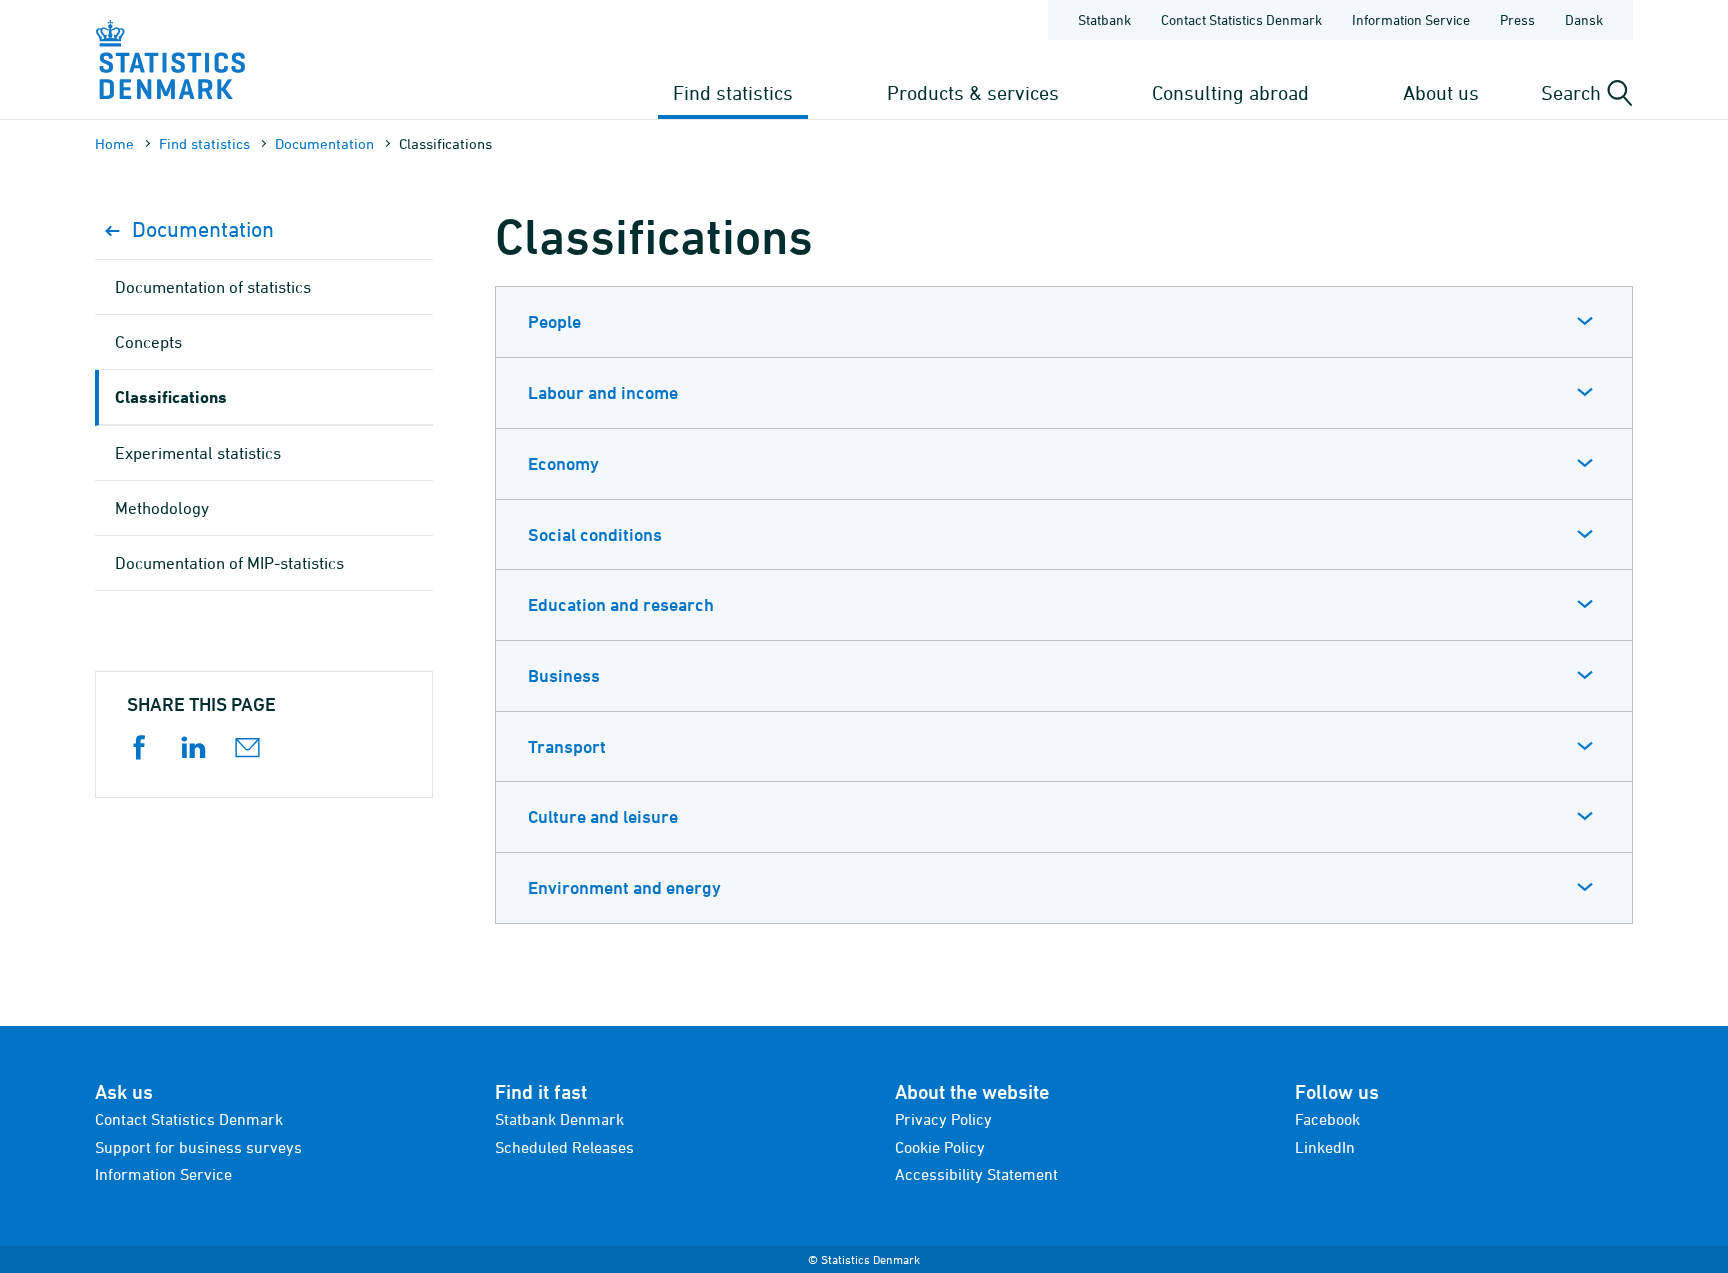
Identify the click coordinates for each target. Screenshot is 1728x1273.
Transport (567, 746)
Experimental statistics (198, 453)
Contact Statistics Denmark (1241, 19)
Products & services (973, 92)
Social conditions (595, 534)
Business (564, 675)
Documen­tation (324, 143)
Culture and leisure (603, 816)
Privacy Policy (943, 1119)
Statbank (1104, 19)
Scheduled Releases (564, 1147)
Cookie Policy (940, 1147)
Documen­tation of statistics (213, 287)
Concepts (148, 342)
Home (114, 143)
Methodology (162, 508)
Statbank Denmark (559, 1119)
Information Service (1411, 19)
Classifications (171, 396)
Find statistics (733, 92)
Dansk (1584, 19)
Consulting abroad (1230, 92)
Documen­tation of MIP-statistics (229, 563)
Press (1517, 19)
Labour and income (603, 392)
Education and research (621, 604)
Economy (563, 463)
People (554, 321)
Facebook (1327, 1119)
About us (1441, 92)
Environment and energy (624, 887)
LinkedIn (1325, 1147)
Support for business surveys (198, 1147)
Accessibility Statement (976, 1174)
